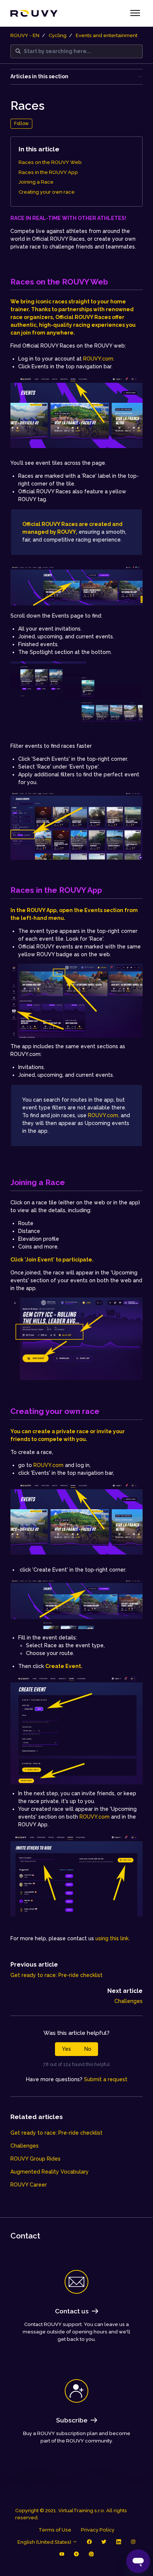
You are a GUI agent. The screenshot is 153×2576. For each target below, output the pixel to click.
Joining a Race (36, 182)
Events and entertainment (107, 35)
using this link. (113, 1938)
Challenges (128, 2001)
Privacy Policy (98, 2530)
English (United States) (45, 2542)
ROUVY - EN (25, 35)
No (88, 2049)
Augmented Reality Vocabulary (50, 2172)
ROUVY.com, (104, 1115)
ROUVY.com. (99, 359)
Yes (66, 2049)
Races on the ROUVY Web (50, 162)
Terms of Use (55, 2530)
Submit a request (106, 2079)
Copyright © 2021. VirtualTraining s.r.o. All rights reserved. (71, 2514)
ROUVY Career (29, 2185)
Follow (21, 123)
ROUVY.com (48, 1465)
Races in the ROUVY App (48, 172)
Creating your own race (47, 192)
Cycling (58, 35)
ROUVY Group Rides (35, 2159)
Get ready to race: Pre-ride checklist (56, 1975)
